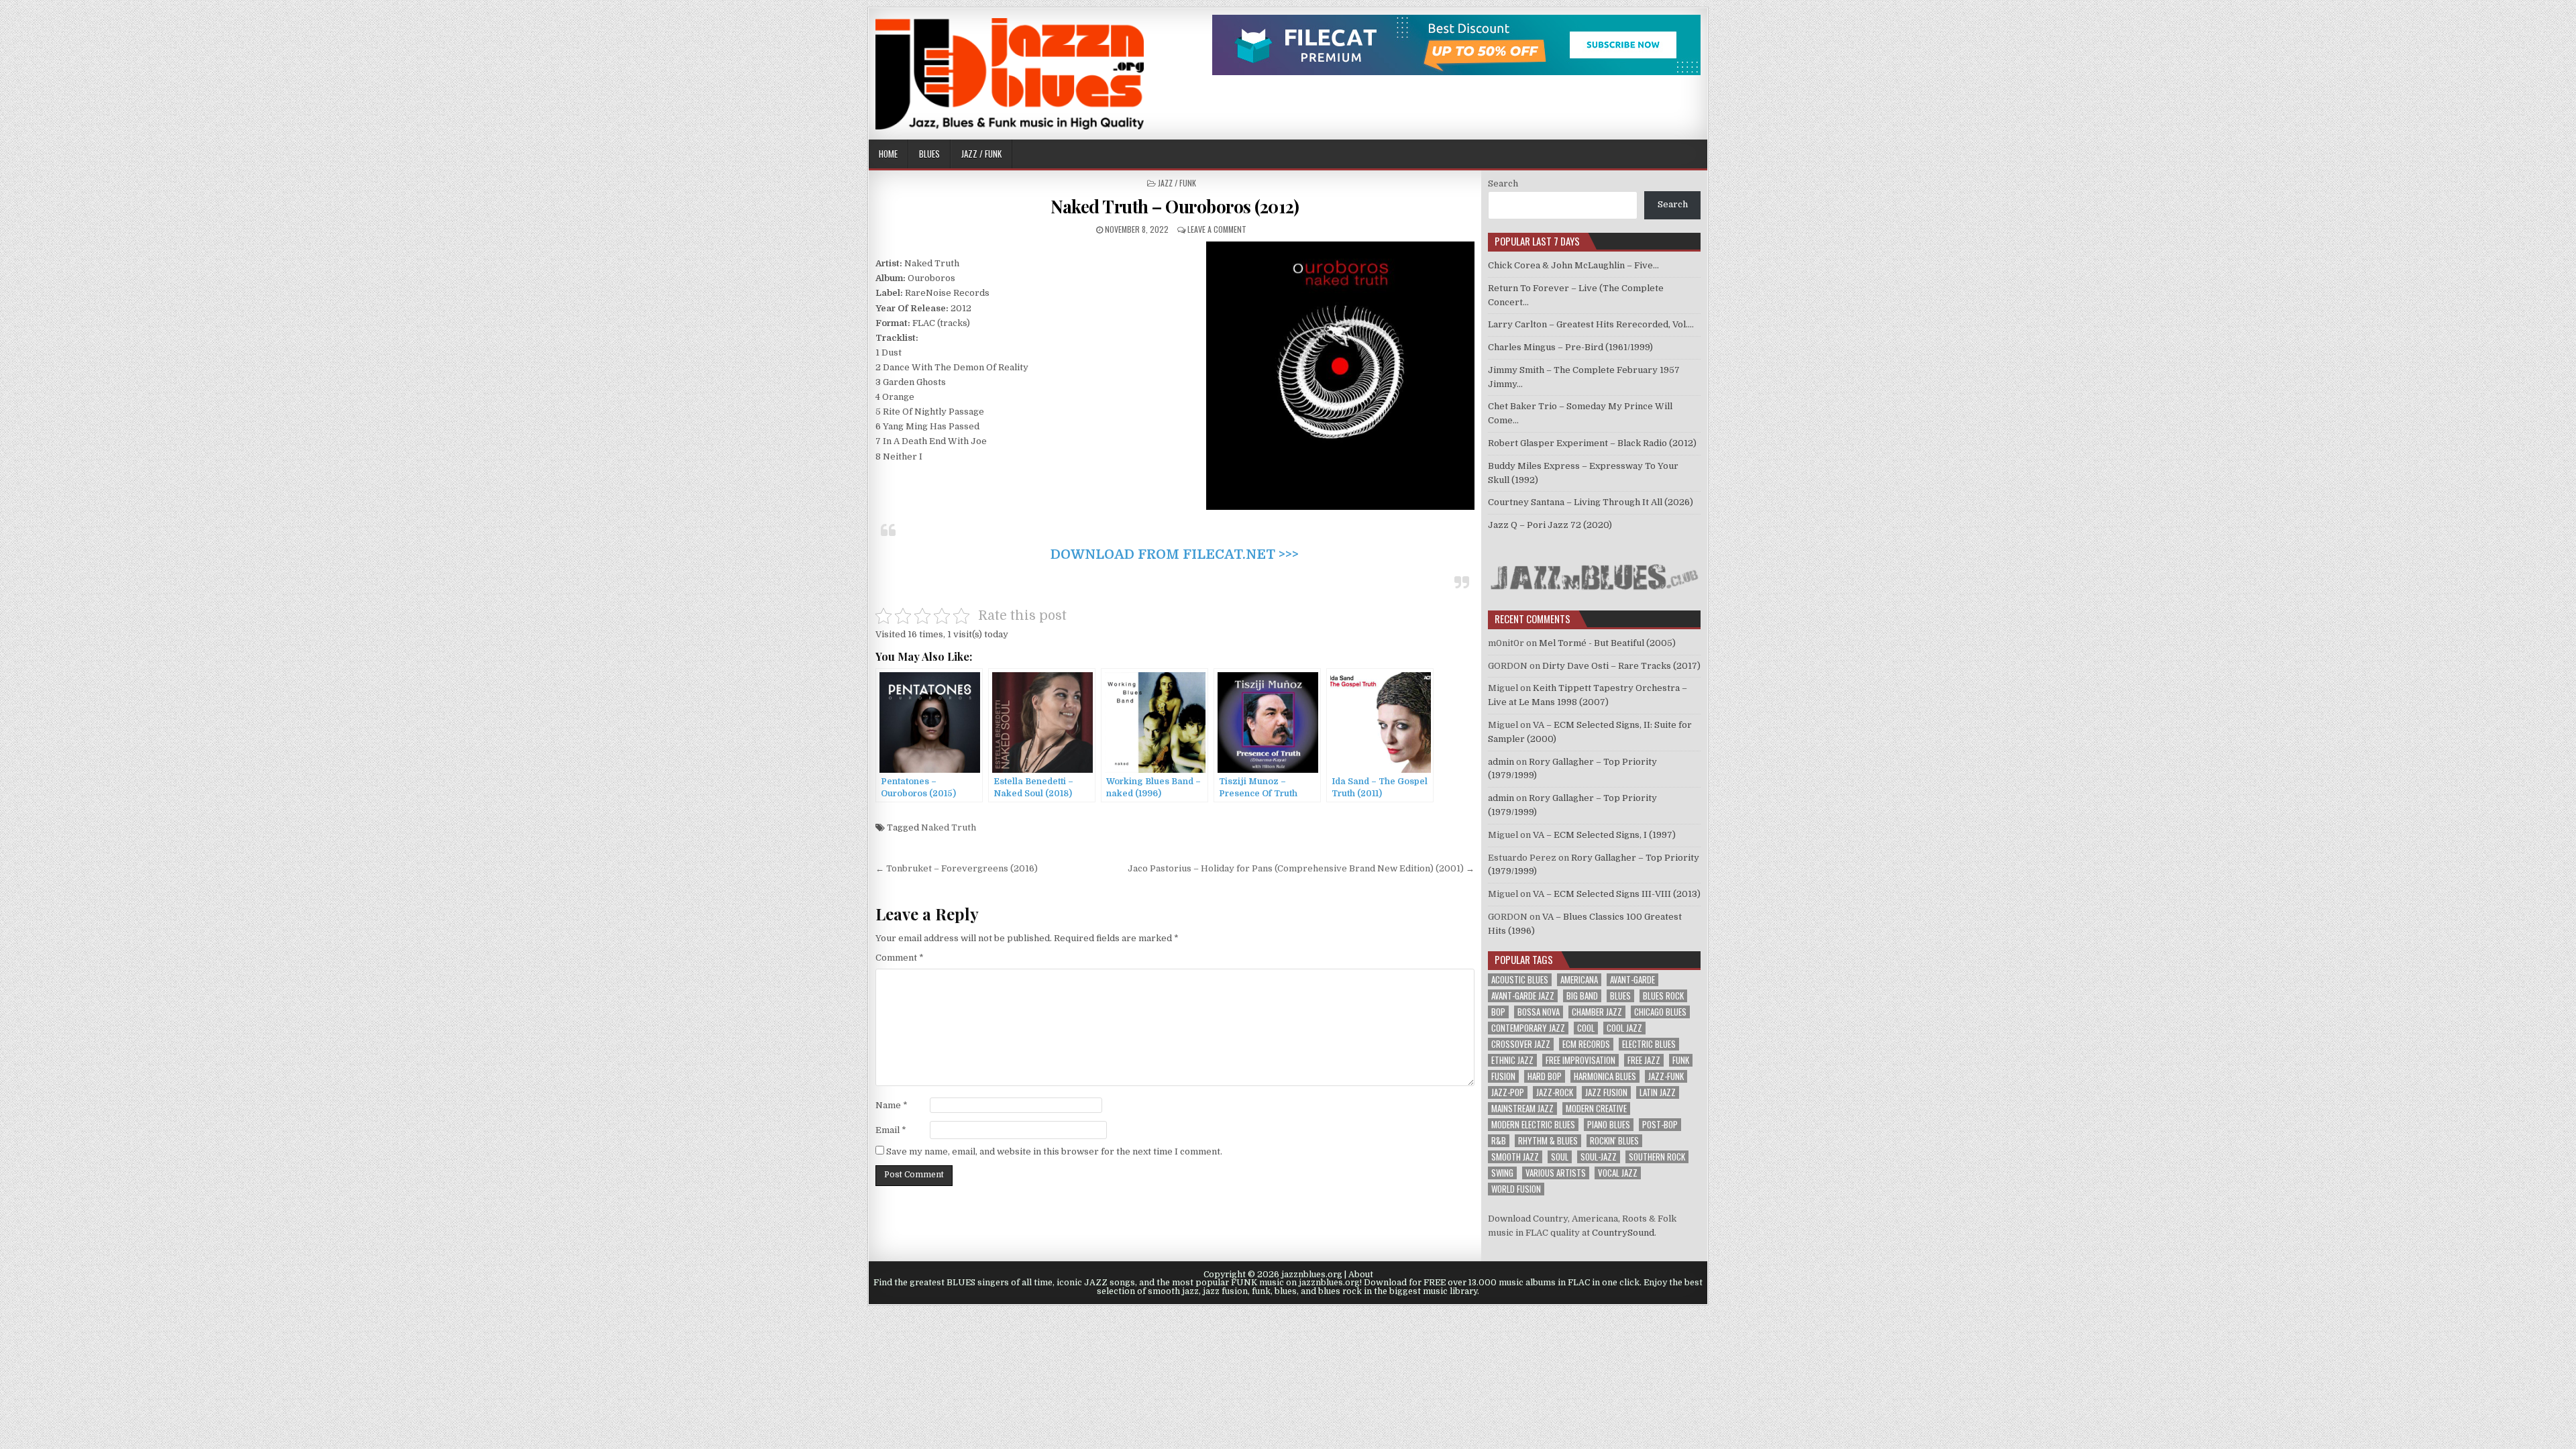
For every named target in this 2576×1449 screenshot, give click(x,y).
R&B (1499, 1141)
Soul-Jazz (1599, 1157)
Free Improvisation (1580, 1060)
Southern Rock (1657, 1157)
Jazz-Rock (1555, 1092)
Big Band (1582, 996)
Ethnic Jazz (1512, 1060)
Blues (929, 154)
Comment (900, 958)
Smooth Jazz (1515, 1157)
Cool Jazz (1624, 1028)
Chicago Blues (1660, 1012)
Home (888, 154)
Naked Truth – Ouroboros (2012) (1175, 206)
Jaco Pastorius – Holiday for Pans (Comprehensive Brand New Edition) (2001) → (1301, 868)
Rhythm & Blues (1548, 1141)
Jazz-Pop (1508, 1092)
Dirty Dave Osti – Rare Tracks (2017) (1621, 666)
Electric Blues (1649, 1044)
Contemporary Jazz (1528, 1028)
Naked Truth (949, 827)
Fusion (1503, 1076)
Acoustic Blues (1520, 980)
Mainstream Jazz (1522, 1109)
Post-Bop (1660, 1125)
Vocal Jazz (1618, 1173)
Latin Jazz (1658, 1092)
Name (892, 1105)
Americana (1579, 980)
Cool (1586, 1028)
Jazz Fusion (1606, 1092)
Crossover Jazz (1521, 1044)
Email (891, 1130)
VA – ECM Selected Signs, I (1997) (1604, 835)
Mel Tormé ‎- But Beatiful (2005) (1607, 643)
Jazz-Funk (1666, 1076)
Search (1503, 183)
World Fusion (1516, 1189)
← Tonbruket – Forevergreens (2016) (957, 868)
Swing (1502, 1173)
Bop (1498, 1012)
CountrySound (1623, 1233)
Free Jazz (1644, 1060)
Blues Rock (1663, 996)
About (1361, 1275)
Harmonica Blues (1605, 1076)
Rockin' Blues (1614, 1141)
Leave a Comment (1217, 229)
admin (1501, 762)
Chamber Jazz (1597, 1012)
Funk (1681, 1060)
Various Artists (1556, 1173)
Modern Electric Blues (1533, 1125)
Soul (1560, 1157)
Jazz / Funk (981, 154)
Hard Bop (1545, 1076)
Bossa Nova (1539, 1012)
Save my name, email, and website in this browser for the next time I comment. (1054, 1151)
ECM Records (1586, 1044)
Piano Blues (1609, 1125)
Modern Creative (1596, 1109)
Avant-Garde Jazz (1523, 996)
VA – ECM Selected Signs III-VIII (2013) (1617, 894)
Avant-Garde (1632, 980)
